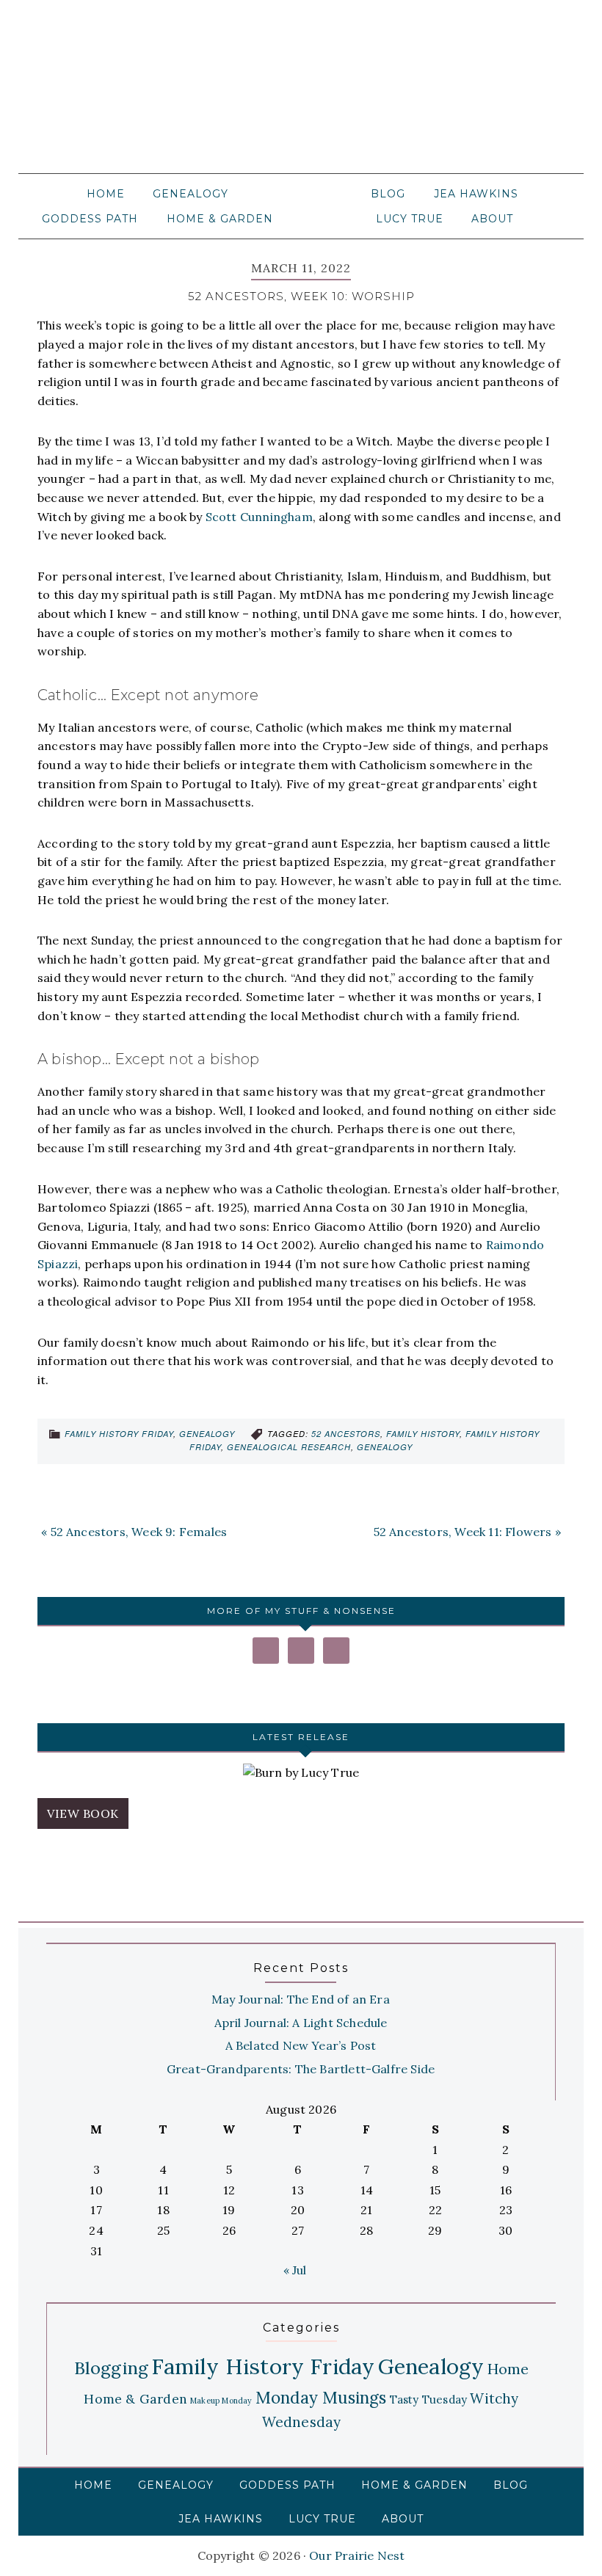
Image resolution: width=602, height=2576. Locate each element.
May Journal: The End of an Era (301, 1999)
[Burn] (301, 1773)
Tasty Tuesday (429, 2399)
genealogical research (289, 1447)
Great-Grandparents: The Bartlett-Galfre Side (301, 2069)
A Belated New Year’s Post (301, 2045)
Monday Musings (321, 2397)
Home (508, 2369)
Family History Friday (119, 1434)
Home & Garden (135, 2399)
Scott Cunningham (259, 517)
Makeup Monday (221, 2401)
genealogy (385, 1447)
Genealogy (207, 1434)
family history (423, 1434)
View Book (83, 1813)
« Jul (295, 2270)
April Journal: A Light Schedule (301, 2023)
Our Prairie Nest (301, 95)
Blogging (112, 2368)
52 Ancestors (346, 1434)
